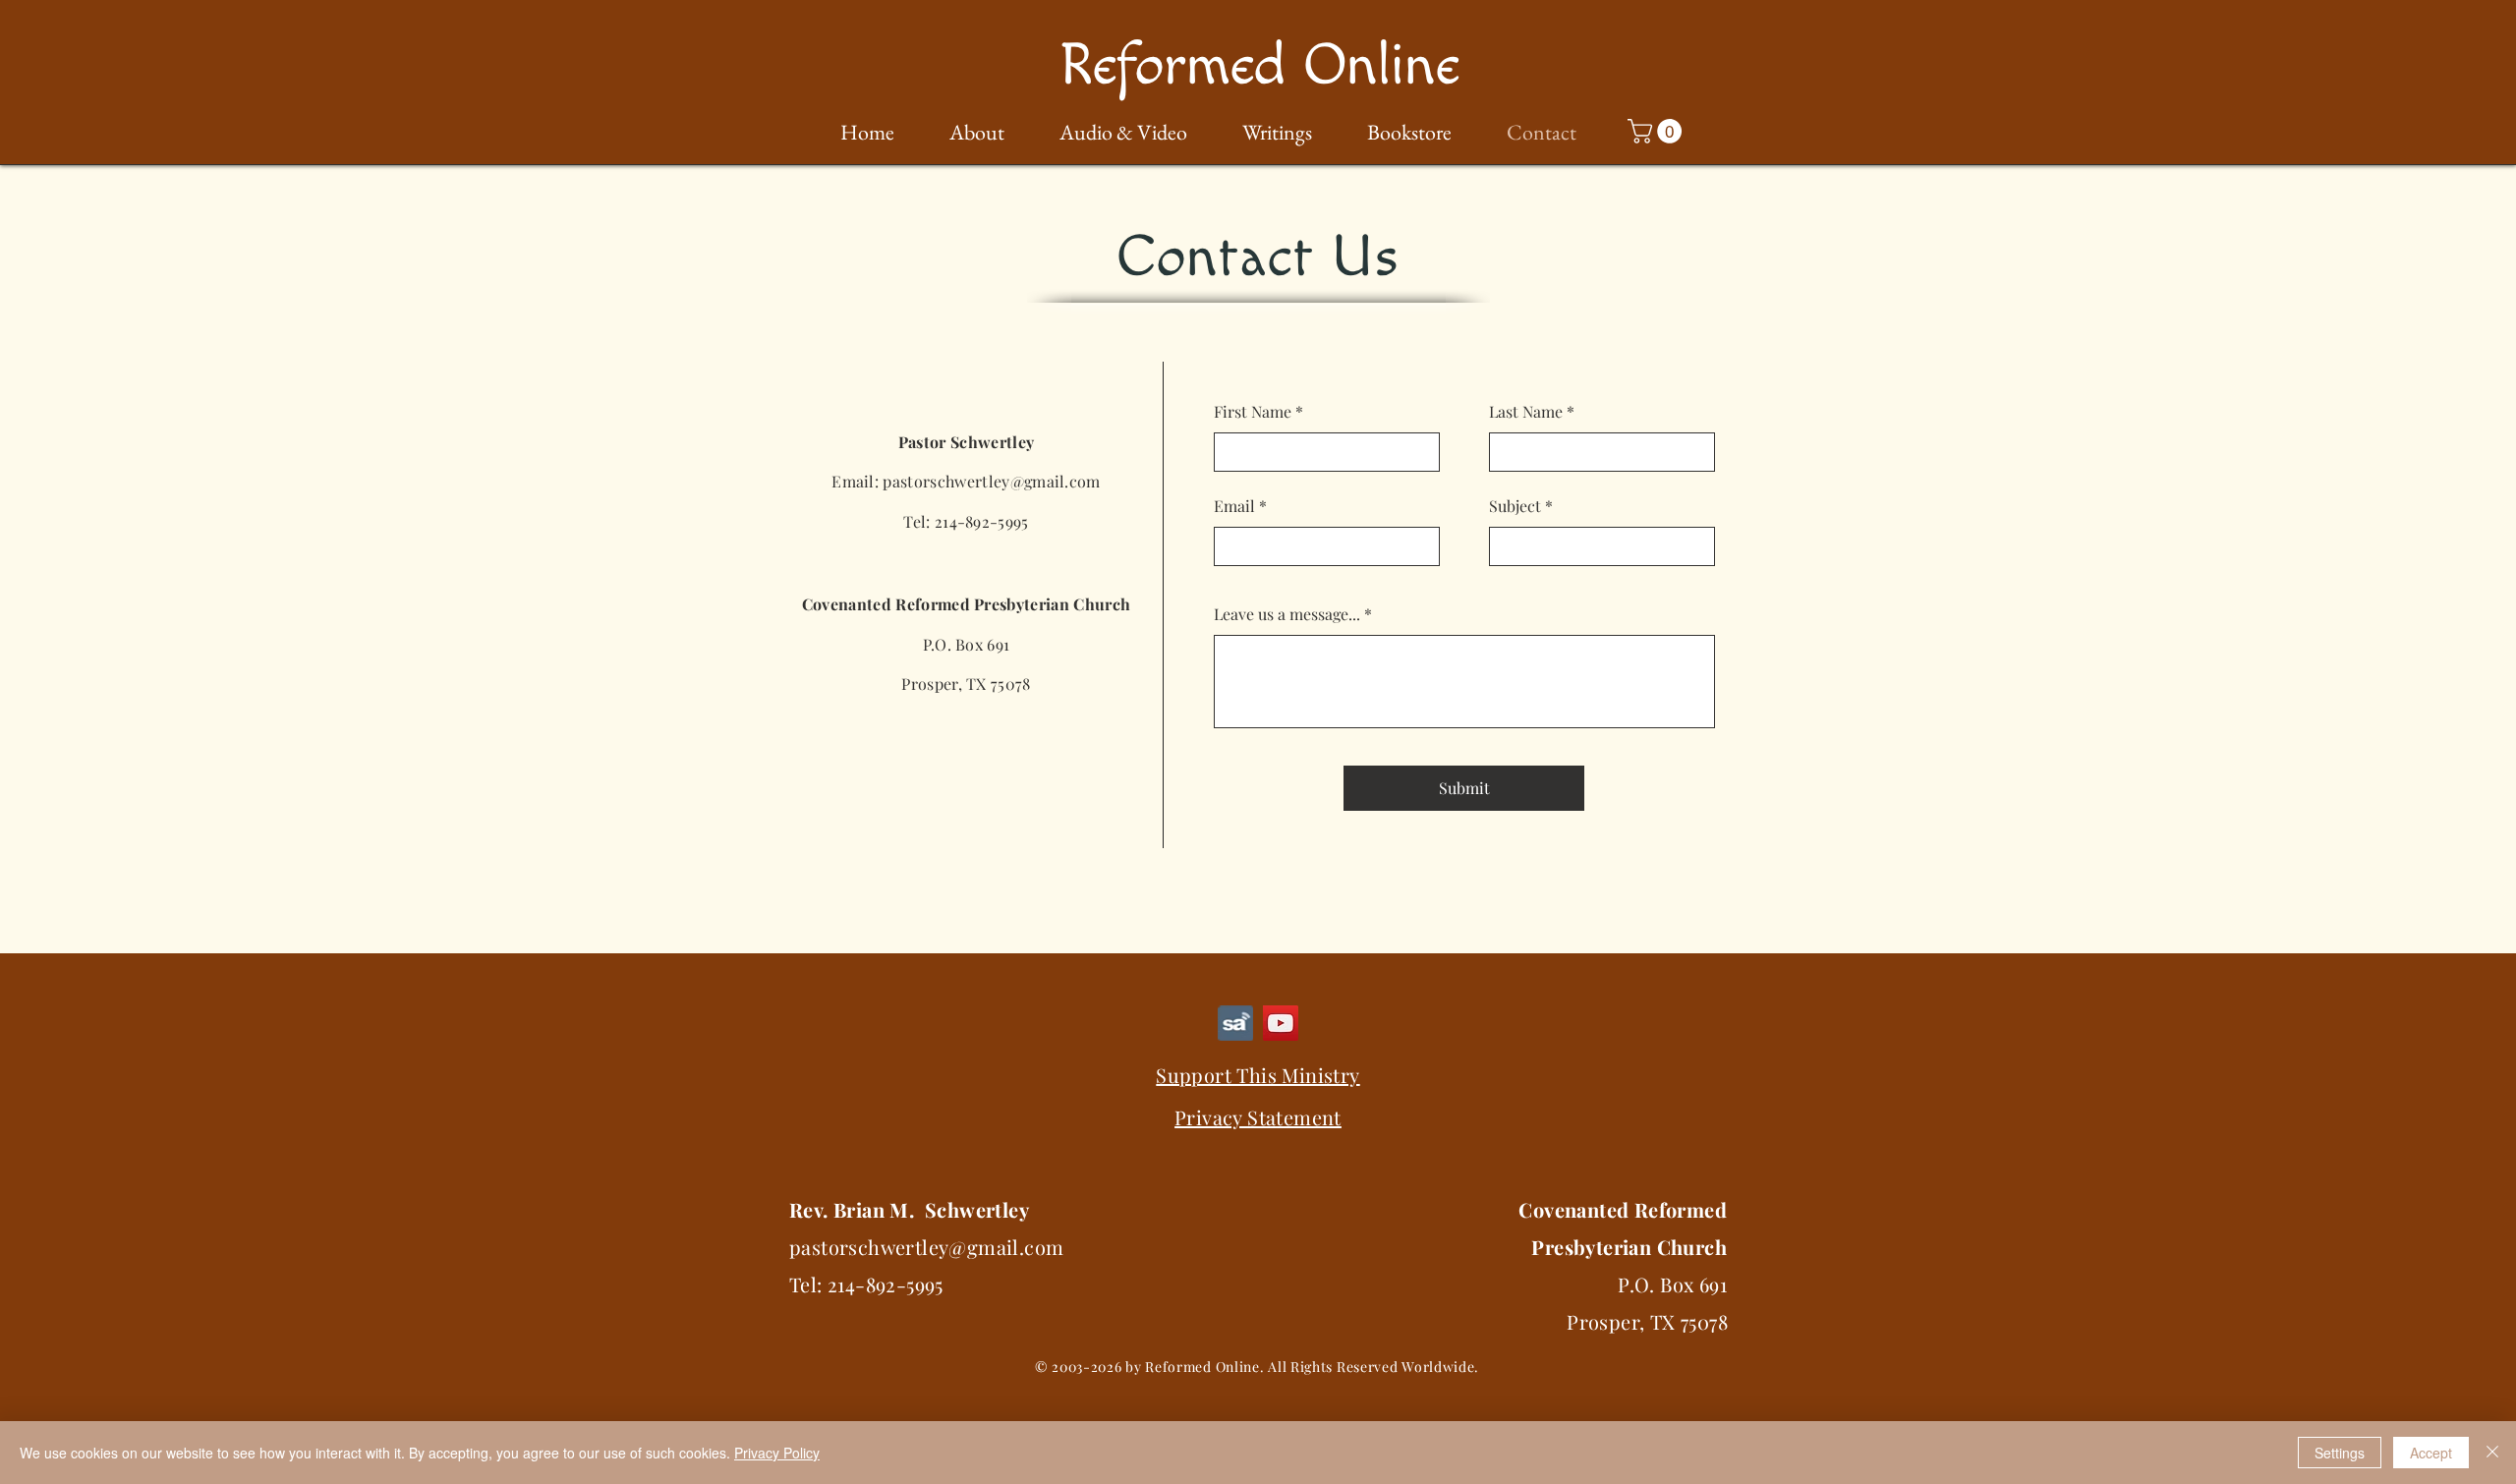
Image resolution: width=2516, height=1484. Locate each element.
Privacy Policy (777, 1453)
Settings (2340, 1453)
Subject (1515, 506)
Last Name (1526, 412)
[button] (964, 133)
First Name (1253, 412)
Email (1234, 506)
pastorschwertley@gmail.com (991, 481)
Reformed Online (1259, 66)
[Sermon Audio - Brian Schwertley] (1235, 1023)
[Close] (2492, 1453)
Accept (2431, 1453)
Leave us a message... (1287, 614)
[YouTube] (1281, 1023)
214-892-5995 (982, 521)
